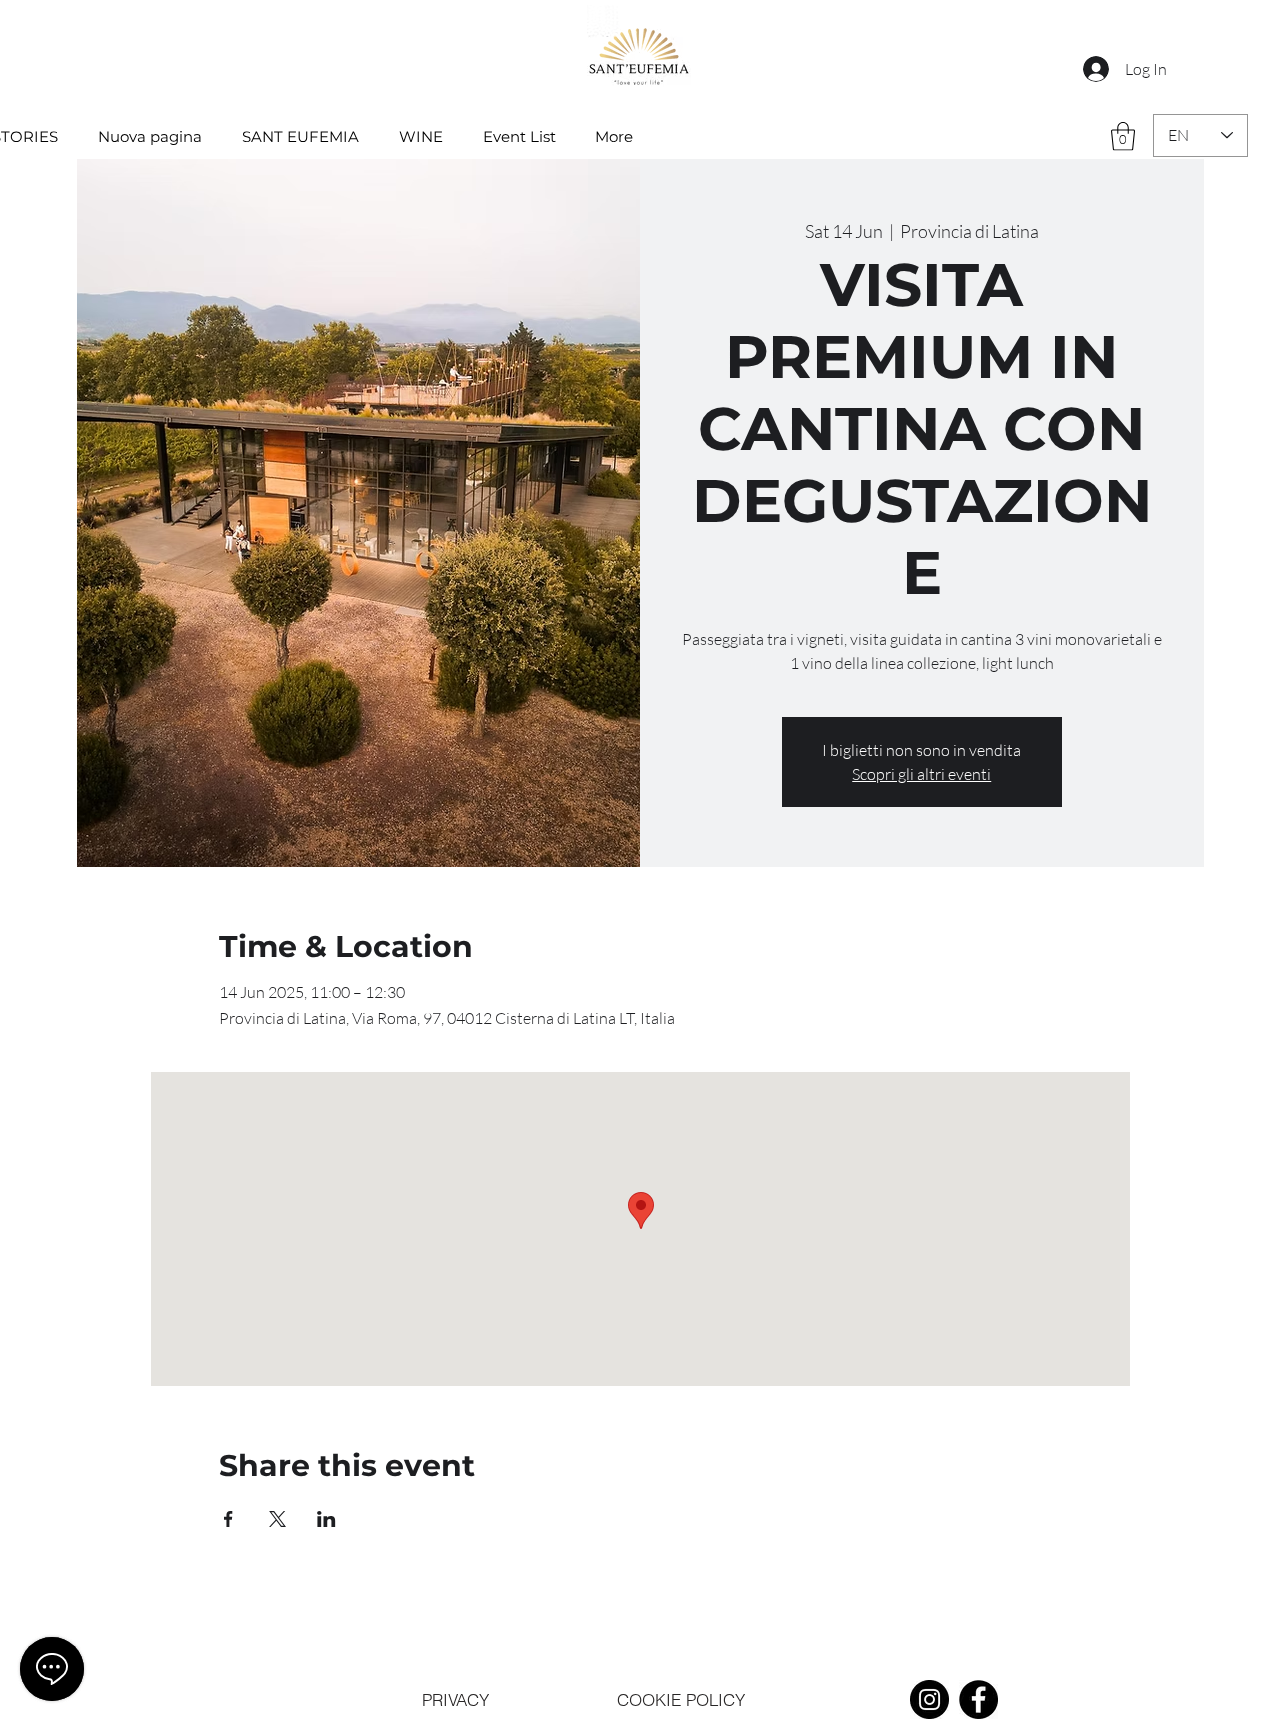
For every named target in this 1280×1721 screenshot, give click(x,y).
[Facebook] (978, 1699)
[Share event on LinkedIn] (326, 1519)
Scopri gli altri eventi (921, 774)
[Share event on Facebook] (228, 1519)
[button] (1123, 136)
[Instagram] (929, 1699)
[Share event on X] (277, 1519)
